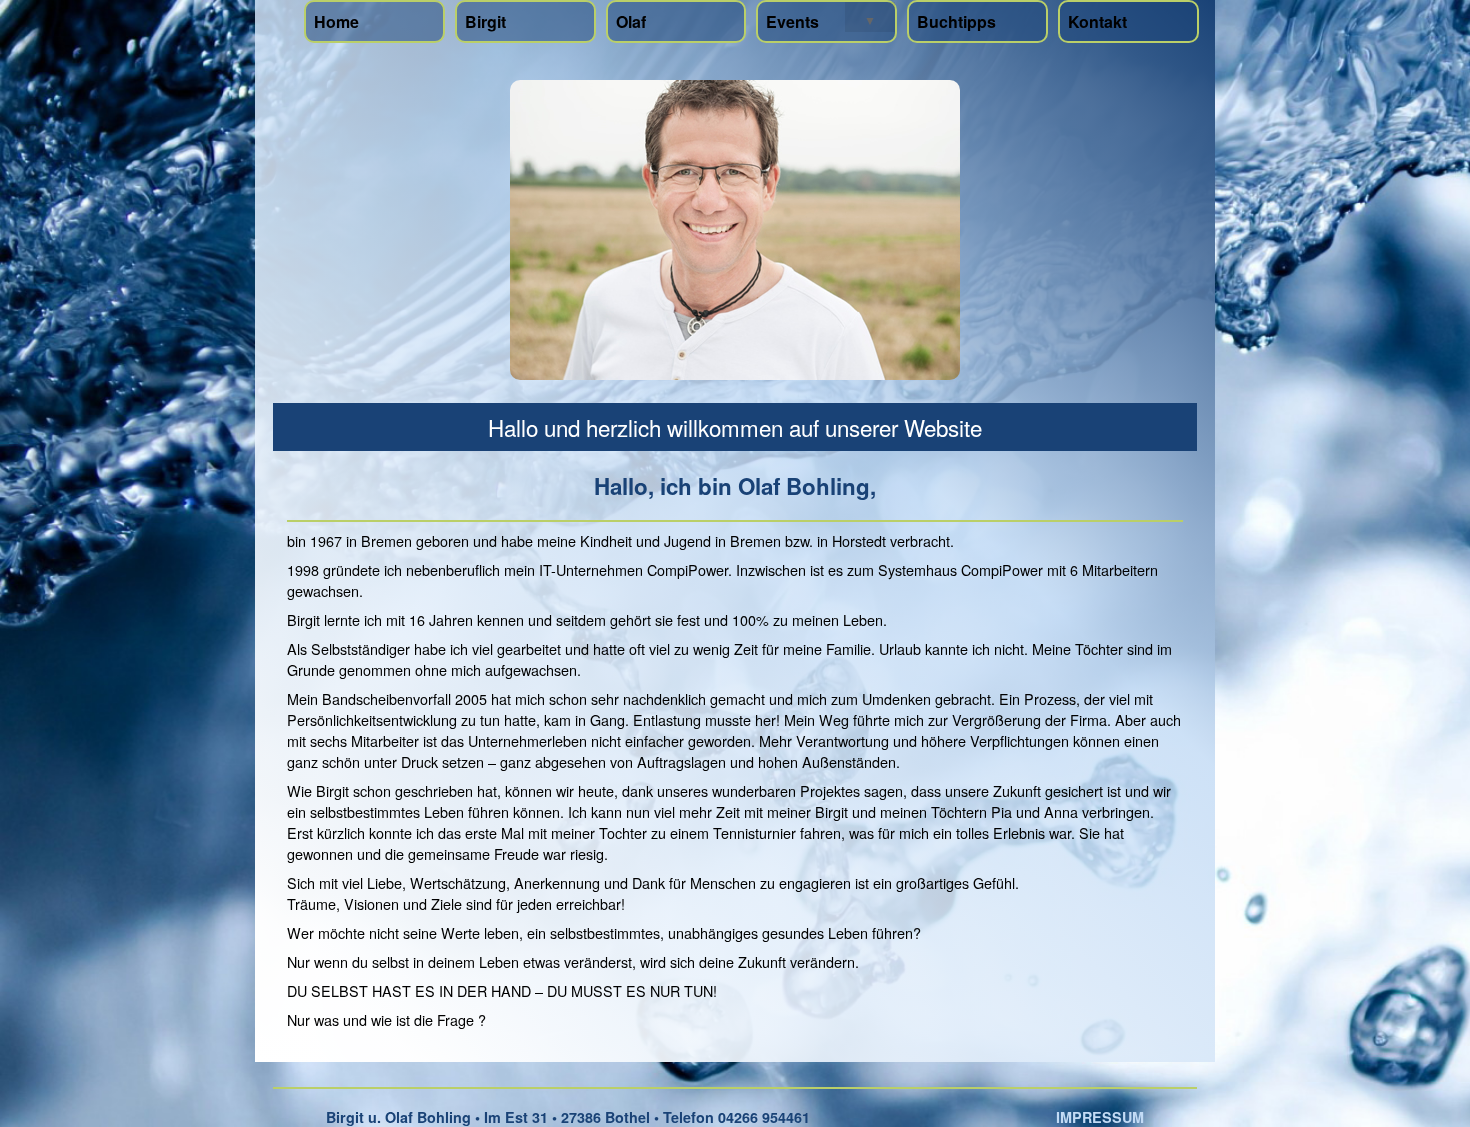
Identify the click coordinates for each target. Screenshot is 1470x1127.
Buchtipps (956, 21)
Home (336, 21)
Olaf (631, 21)
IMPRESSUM (1100, 1117)
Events (792, 21)
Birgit (485, 21)
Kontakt (1097, 21)
